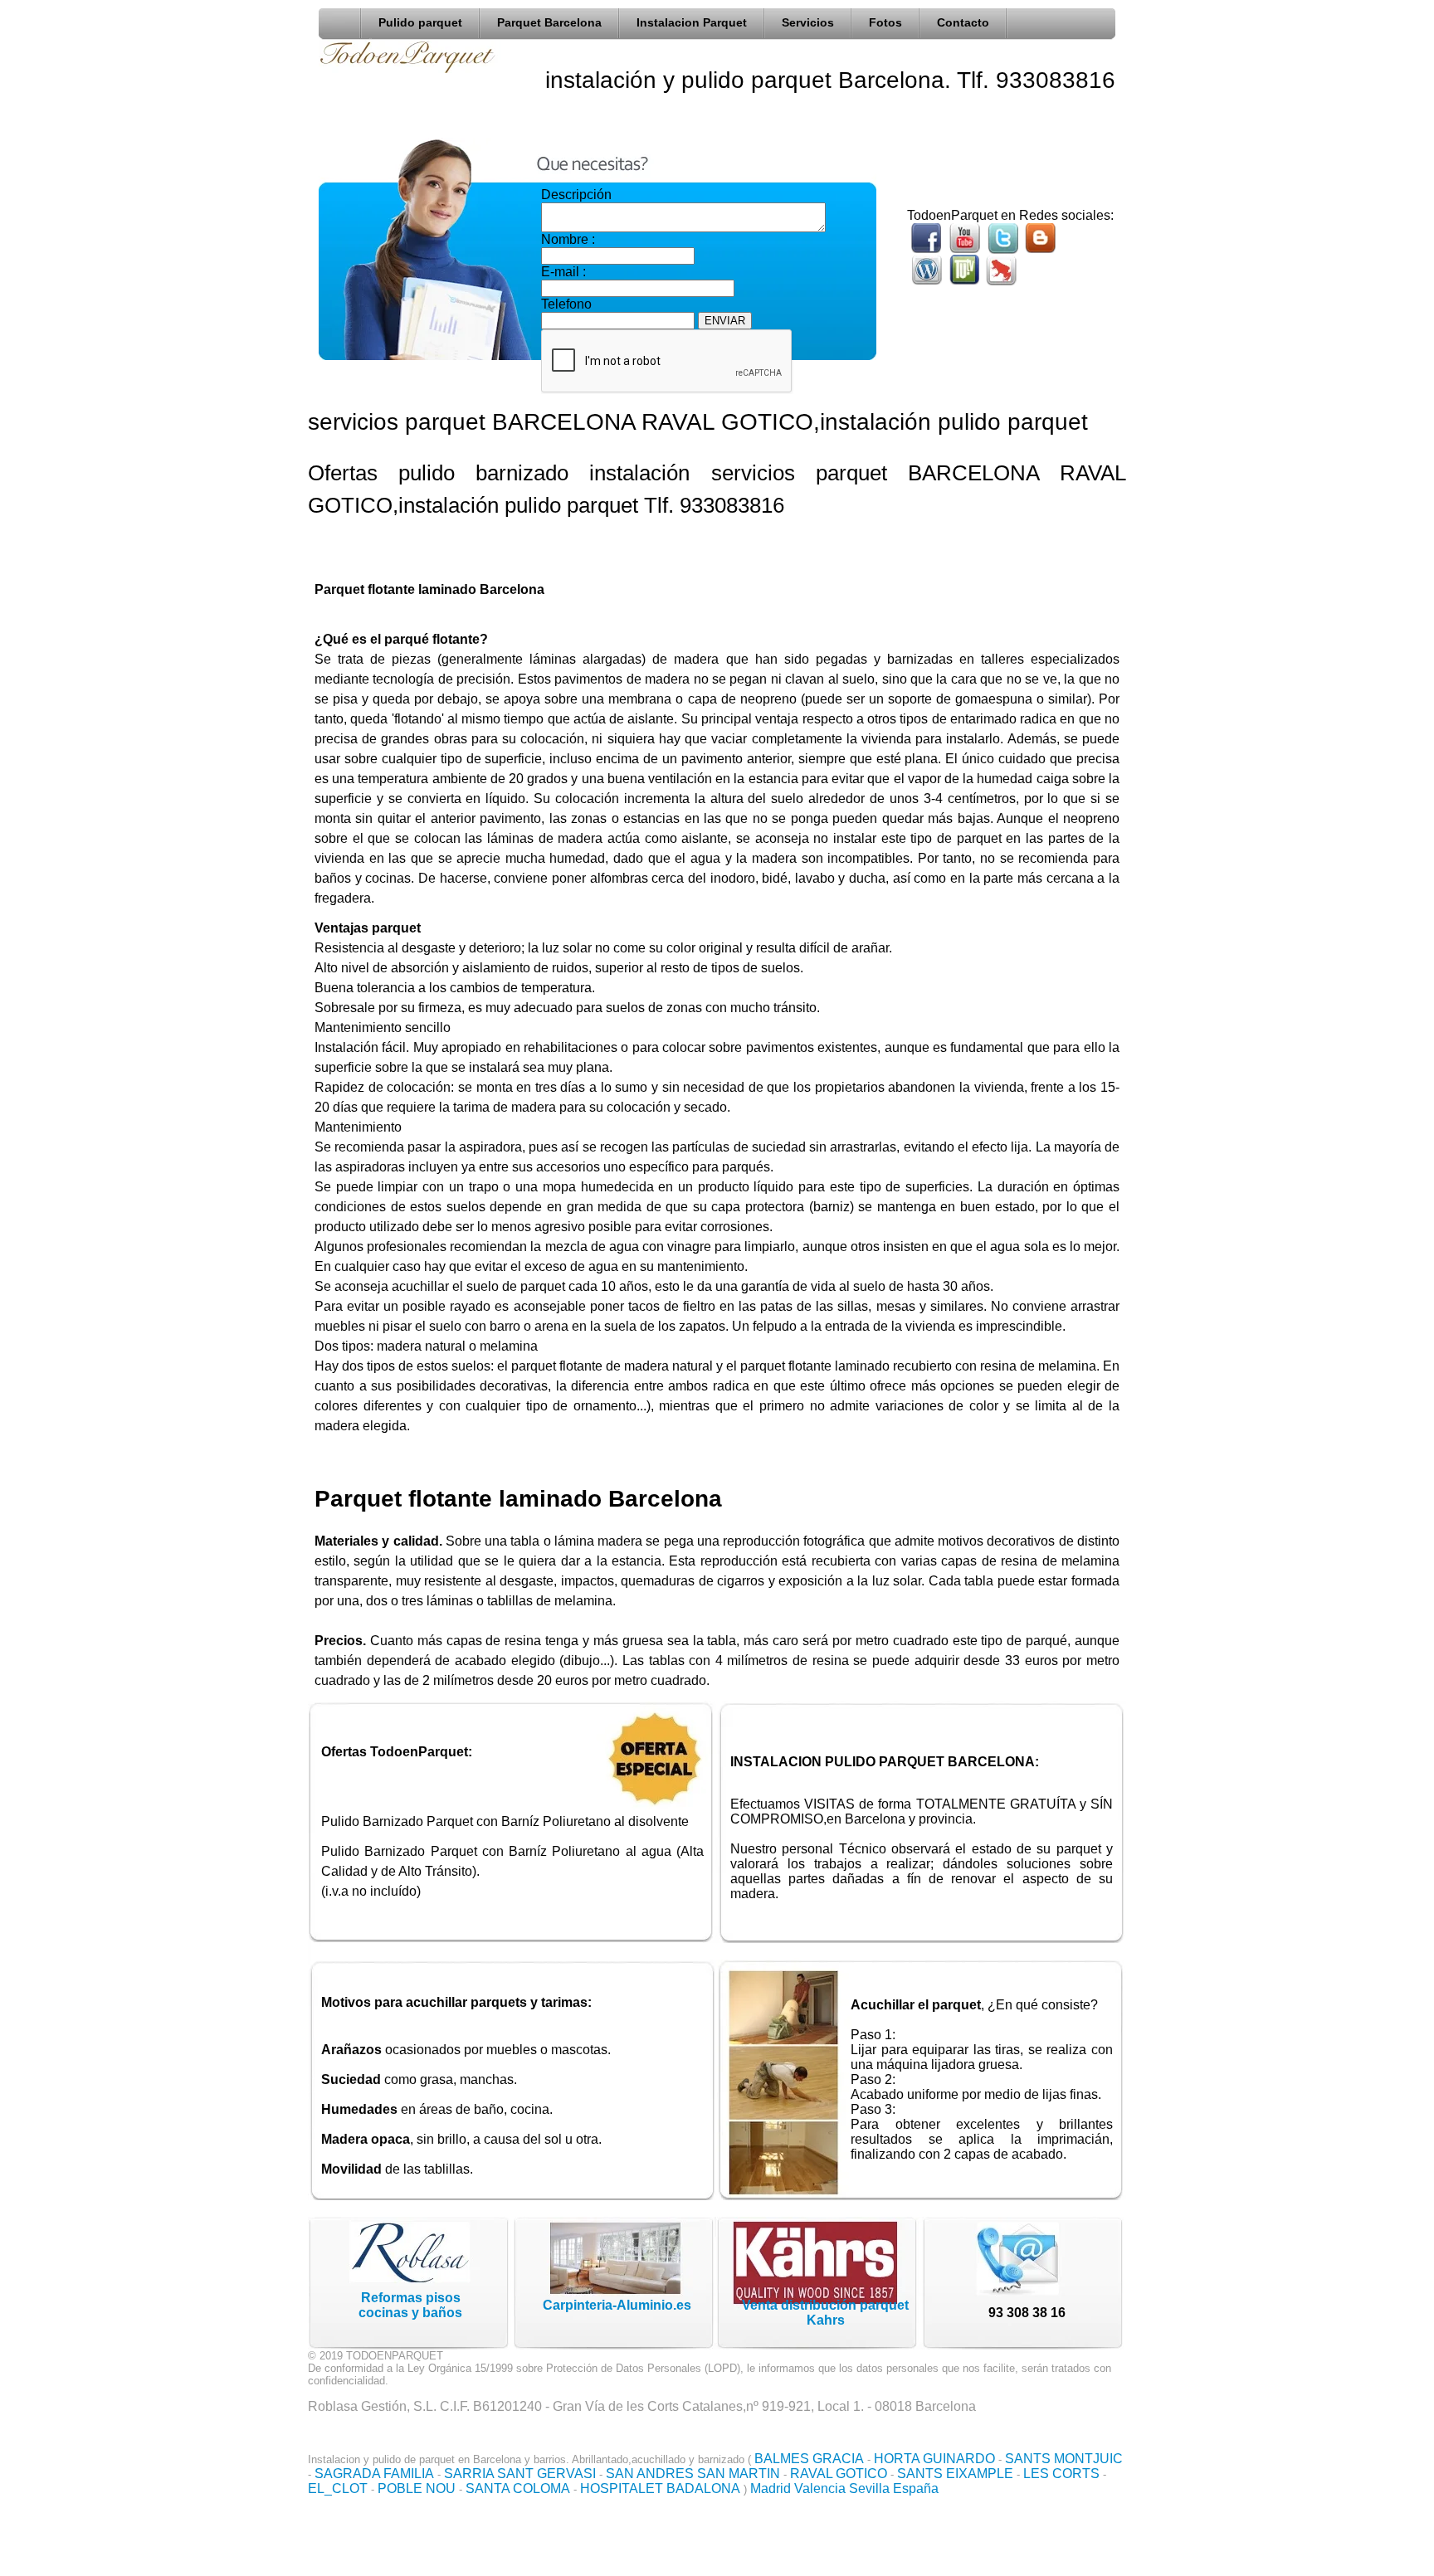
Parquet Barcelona (549, 22)
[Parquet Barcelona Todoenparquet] (344, 20)
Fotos (885, 22)
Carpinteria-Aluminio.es (617, 2305)
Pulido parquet (420, 22)
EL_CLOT (338, 2488)
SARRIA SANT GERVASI (520, 2474)
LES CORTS (1061, 2474)
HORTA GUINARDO (934, 2459)
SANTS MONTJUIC (1064, 2459)
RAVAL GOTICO (839, 2474)
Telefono (566, 304)
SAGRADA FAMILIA (374, 2474)
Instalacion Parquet (692, 22)
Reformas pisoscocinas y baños (410, 2305)
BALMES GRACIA (809, 2459)
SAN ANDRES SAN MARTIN (693, 2474)
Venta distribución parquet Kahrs (825, 2313)
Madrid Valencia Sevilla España (844, 2488)
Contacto (963, 22)
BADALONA (703, 2488)
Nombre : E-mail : (568, 256)
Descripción (576, 195)
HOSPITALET (622, 2488)
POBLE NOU (417, 2488)
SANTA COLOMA (518, 2488)
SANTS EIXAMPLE (955, 2474)
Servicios (808, 22)
